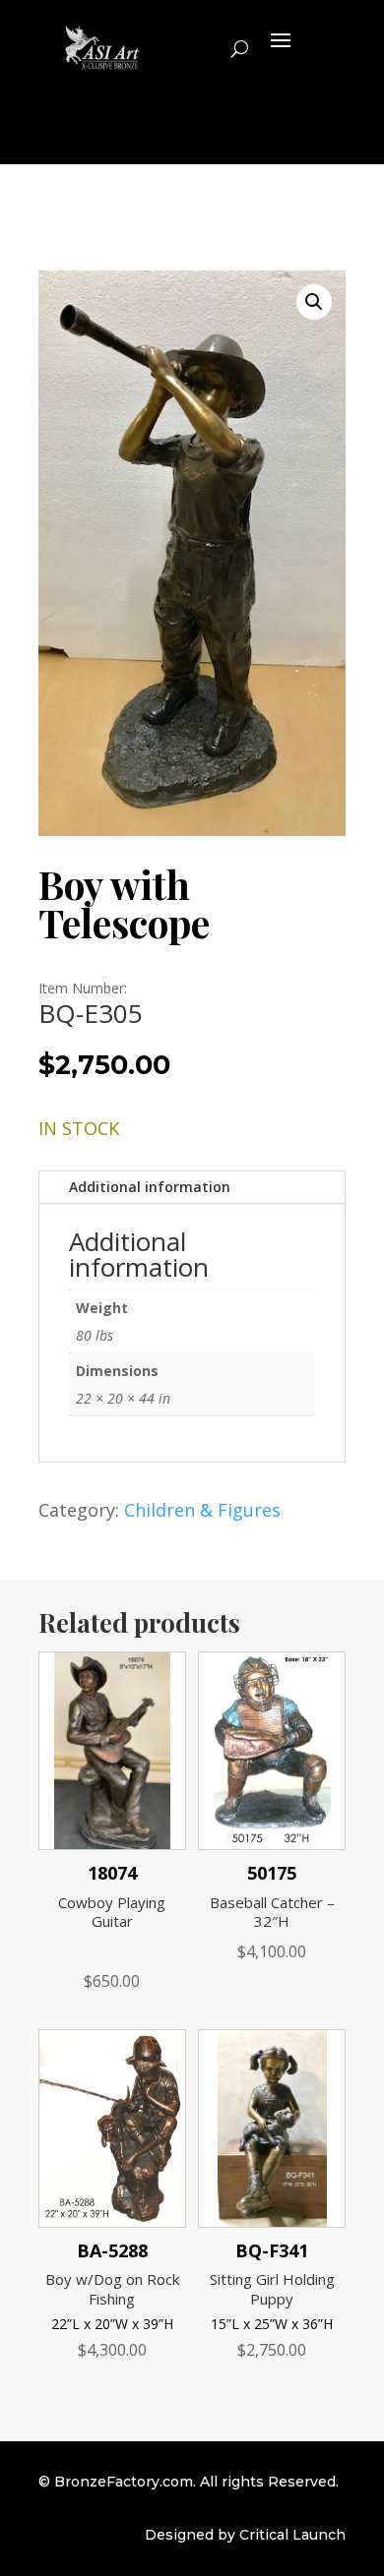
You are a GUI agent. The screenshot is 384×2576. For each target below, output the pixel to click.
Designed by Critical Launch (245, 2535)
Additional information (150, 1187)
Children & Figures (202, 1510)
